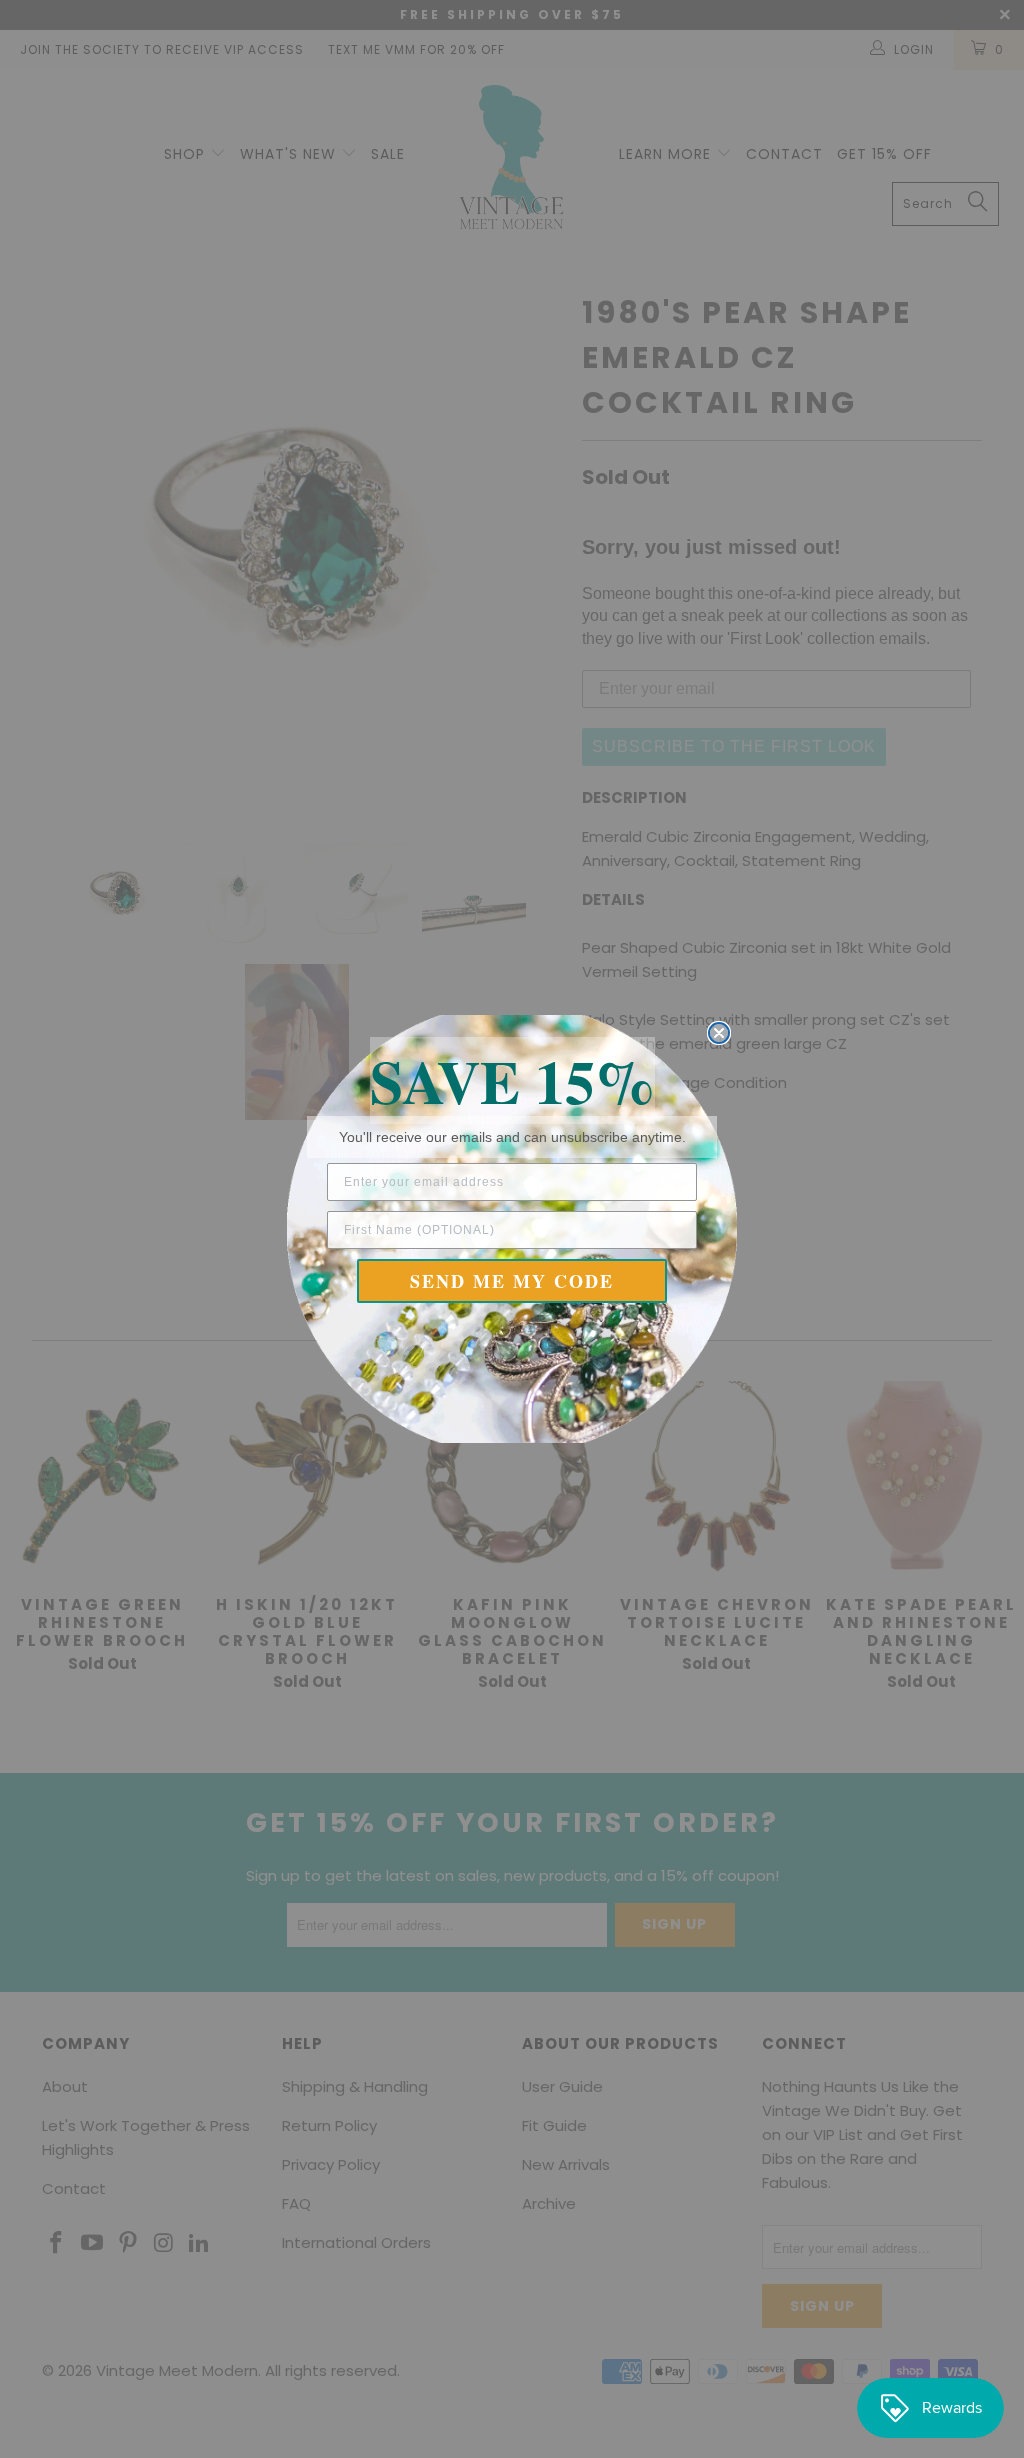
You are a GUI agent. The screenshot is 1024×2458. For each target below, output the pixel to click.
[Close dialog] (719, 1033)
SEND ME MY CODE (512, 1281)
